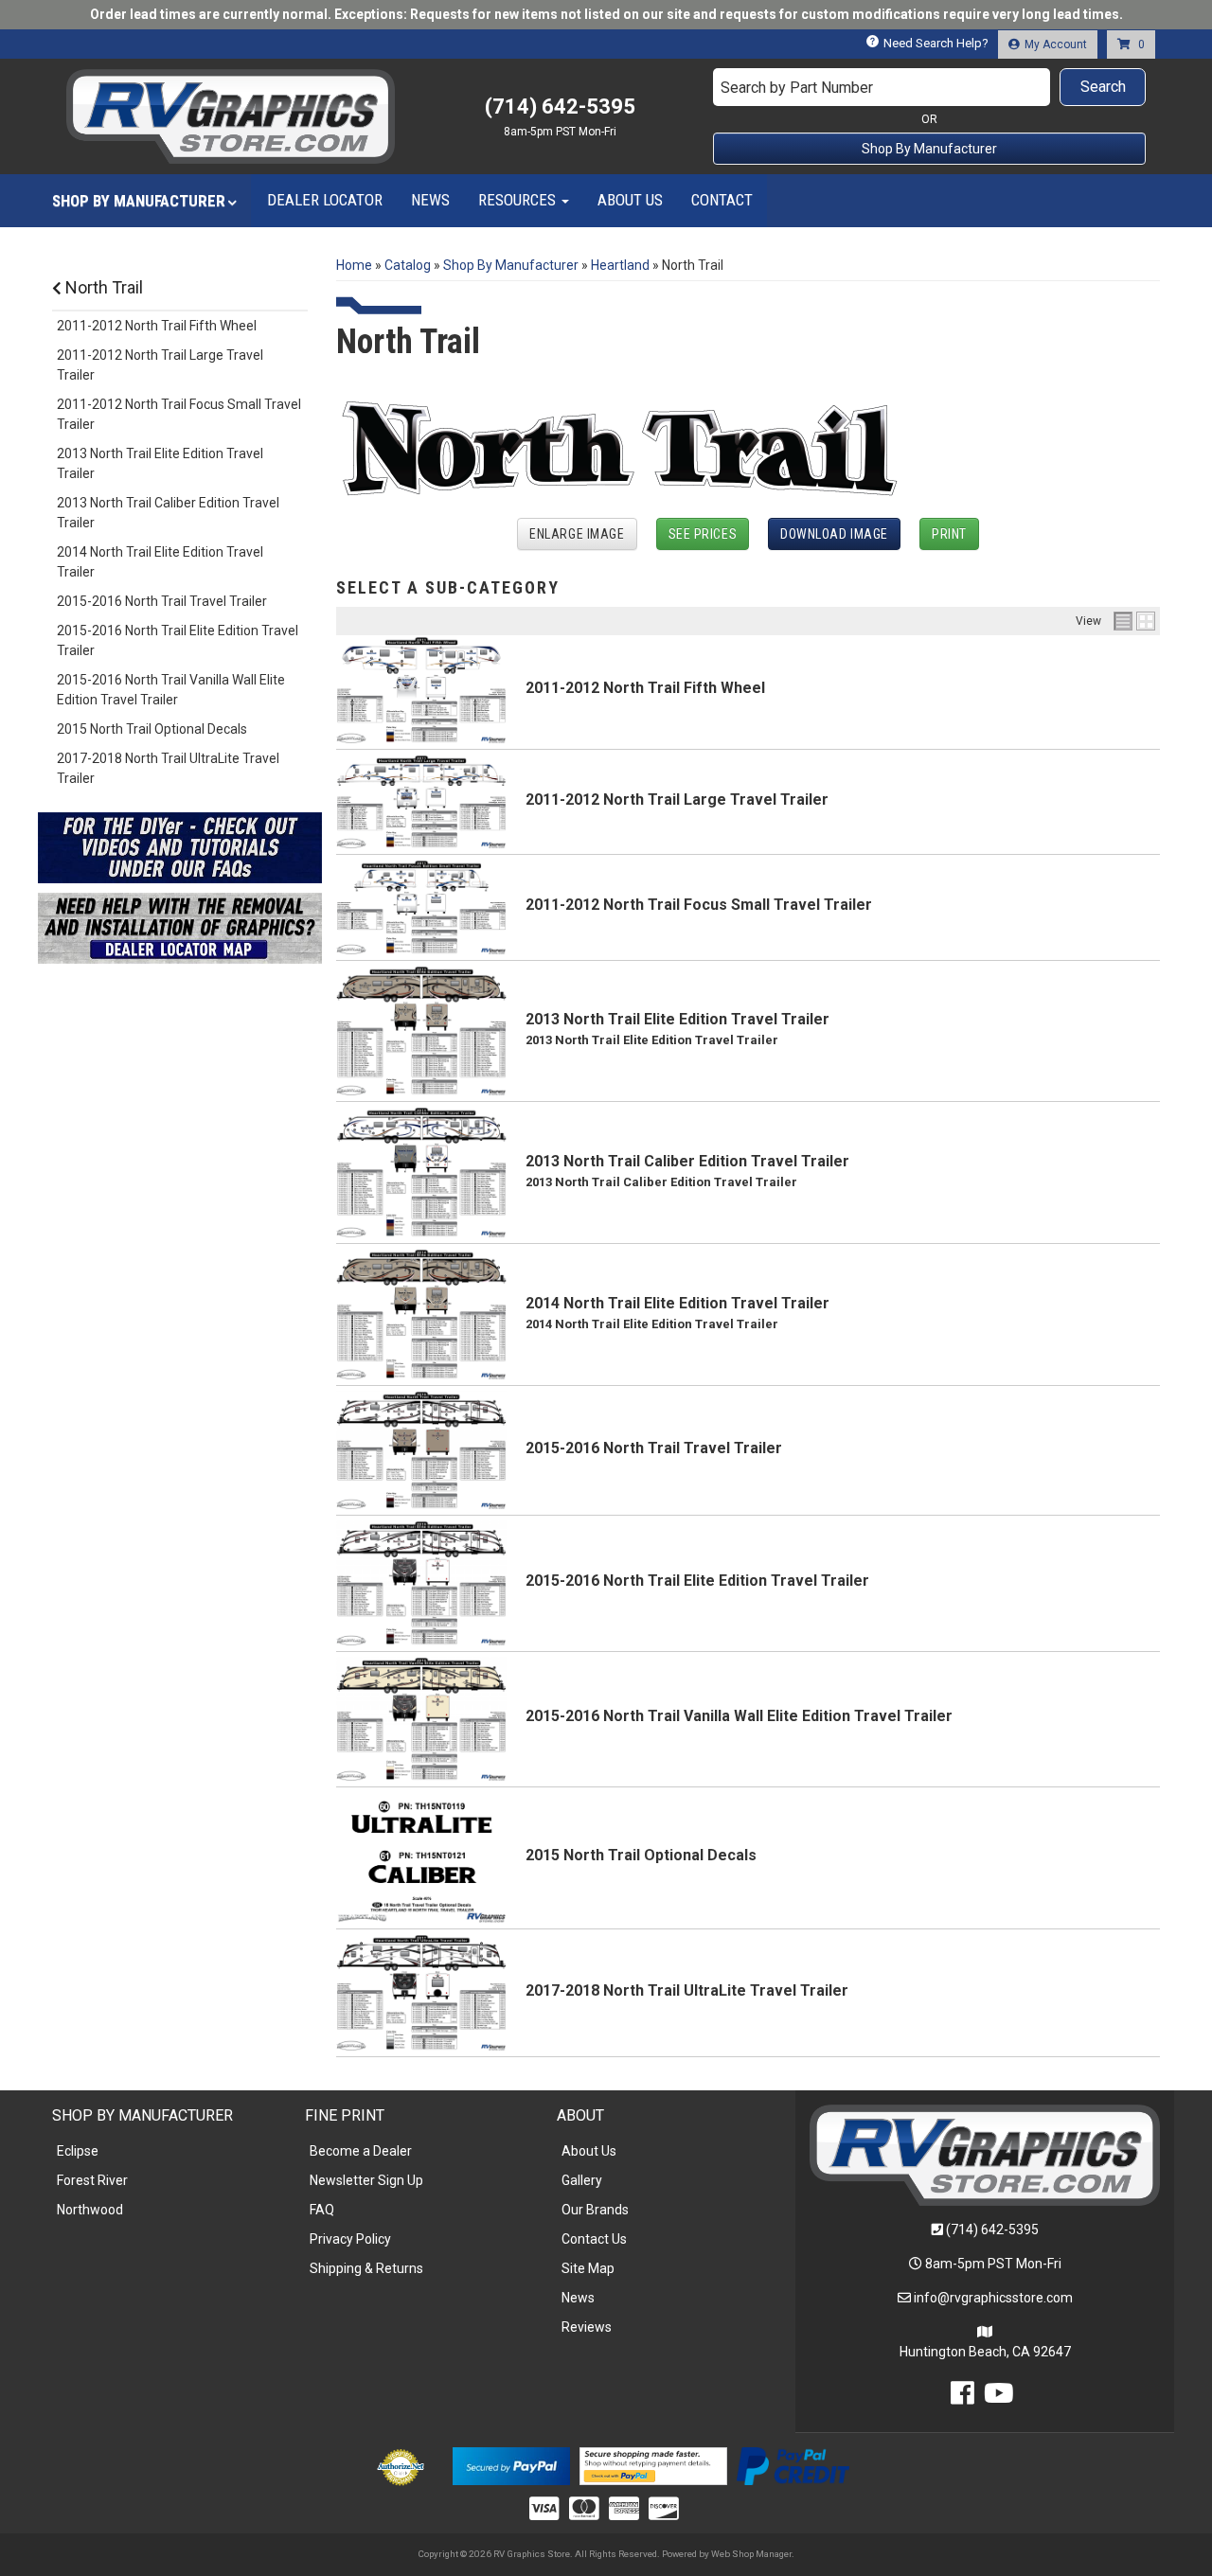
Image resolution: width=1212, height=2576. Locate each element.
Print (949, 534)
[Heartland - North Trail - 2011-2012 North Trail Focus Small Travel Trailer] (421, 906)
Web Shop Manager (751, 2554)
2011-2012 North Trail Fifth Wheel (645, 688)
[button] (930, 87)
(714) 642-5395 (992, 2230)
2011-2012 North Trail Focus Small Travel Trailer (699, 905)
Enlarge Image (577, 534)
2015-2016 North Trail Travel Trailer (654, 1448)
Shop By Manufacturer (929, 149)
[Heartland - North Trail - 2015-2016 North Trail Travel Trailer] (421, 1449)
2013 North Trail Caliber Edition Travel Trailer (687, 1161)
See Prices (703, 534)
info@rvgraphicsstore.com (993, 2298)
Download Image (834, 534)
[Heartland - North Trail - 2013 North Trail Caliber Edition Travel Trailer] (421, 1171)
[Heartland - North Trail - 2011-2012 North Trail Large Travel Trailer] (421, 801)
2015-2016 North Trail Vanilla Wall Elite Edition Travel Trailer (739, 1716)
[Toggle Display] (1134, 621)
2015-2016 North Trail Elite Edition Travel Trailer (697, 1581)
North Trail (102, 287)
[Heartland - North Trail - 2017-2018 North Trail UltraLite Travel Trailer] (421, 1992)
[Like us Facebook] (962, 2398)
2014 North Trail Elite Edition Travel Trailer (677, 1303)
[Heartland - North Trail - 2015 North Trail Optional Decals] (421, 1856)
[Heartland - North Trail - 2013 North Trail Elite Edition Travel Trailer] (421, 1030)
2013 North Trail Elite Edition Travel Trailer (677, 1019)
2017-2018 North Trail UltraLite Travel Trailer (687, 1990)
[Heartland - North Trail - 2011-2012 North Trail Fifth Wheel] (421, 689)
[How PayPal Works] (511, 2465)
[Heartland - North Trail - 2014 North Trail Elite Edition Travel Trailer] (421, 1313)
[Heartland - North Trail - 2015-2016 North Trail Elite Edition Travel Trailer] (421, 1582)
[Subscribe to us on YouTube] (999, 2398)
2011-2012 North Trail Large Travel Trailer (677, 799)
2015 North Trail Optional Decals (641, 1855)
